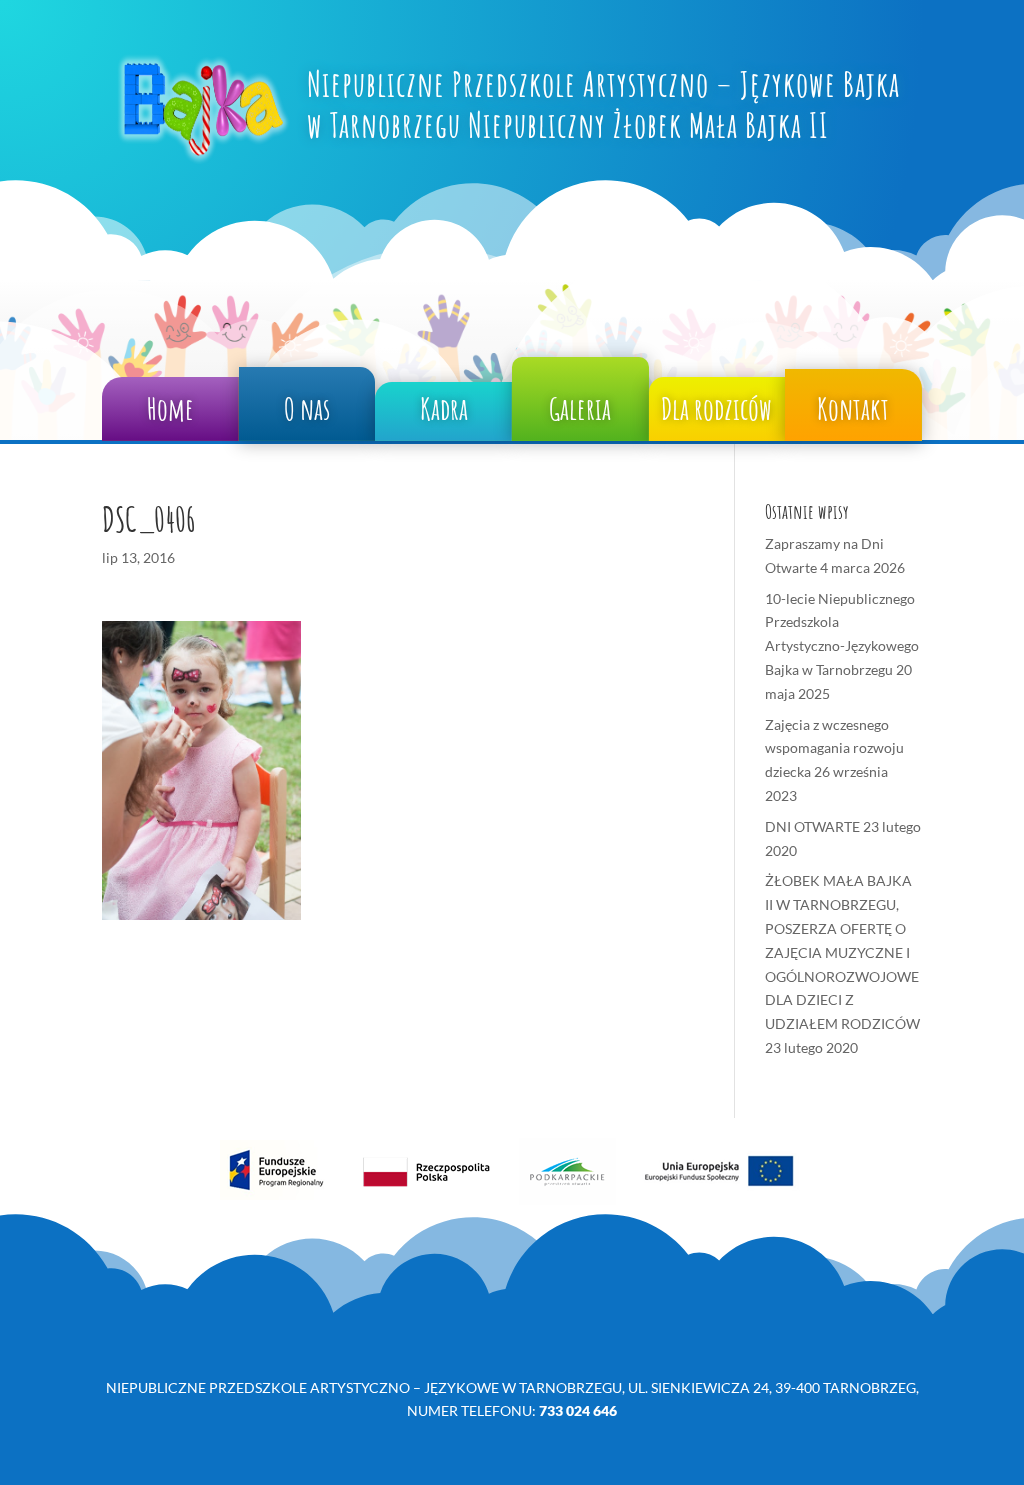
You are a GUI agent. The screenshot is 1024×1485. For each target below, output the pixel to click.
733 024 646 (578, 1410)
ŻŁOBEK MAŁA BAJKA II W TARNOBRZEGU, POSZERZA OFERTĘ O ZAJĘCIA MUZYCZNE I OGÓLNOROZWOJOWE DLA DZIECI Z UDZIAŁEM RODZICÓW (842, 952)
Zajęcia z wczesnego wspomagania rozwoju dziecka (834, 748)
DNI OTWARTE (812, 826)
